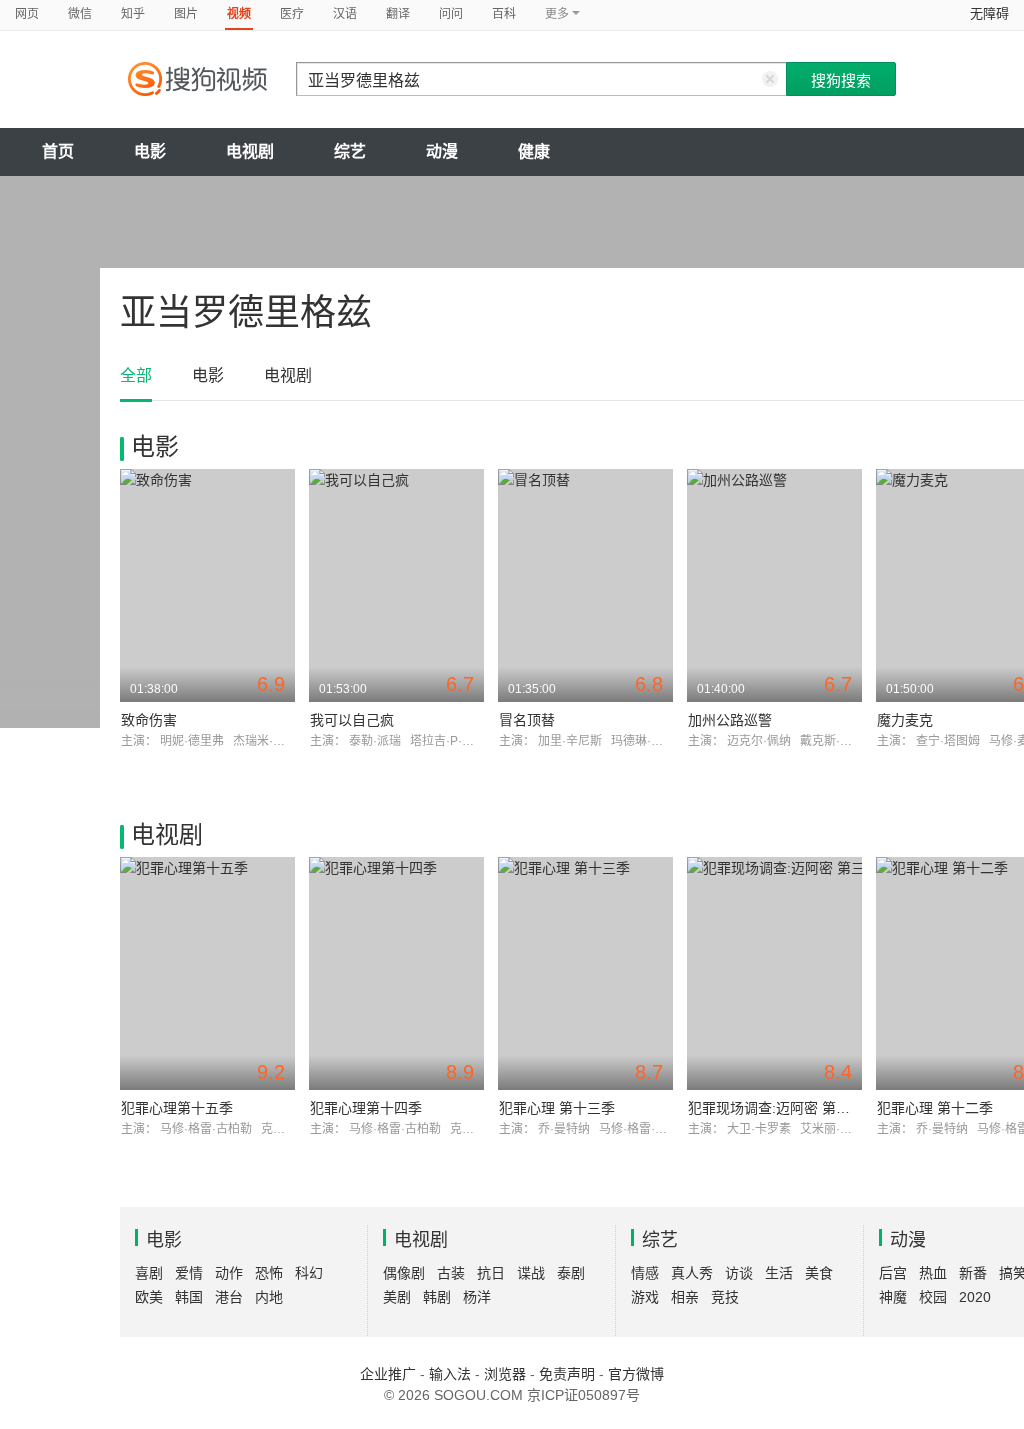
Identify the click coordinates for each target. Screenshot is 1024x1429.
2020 (975, 1297)
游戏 (645, 1297)
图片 (186, 14)
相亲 (685, 1297)
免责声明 (567, 1374)
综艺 (350, 151)
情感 (645, 1273)
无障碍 (989, 13)
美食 (819, 1273)
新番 (973, 1273)
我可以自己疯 (352, 720)
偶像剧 (404, 1273)
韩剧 (437, 1297)
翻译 (398, 14)
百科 (504, 14)
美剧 (397, 1297)
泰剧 (571, 1273)
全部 (136, 375)
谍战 (531, 1273)
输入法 (450, 1374)
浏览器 (505, 1374)
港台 (229, 1297)
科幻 (309, 1273)
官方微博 (636, 1374)
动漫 (442, 151)
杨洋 (477, 1297)
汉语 (345, 14)
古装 (451, 1273)
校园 (933, 1297)
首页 (58, 151)
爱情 (189, 1273)
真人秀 (692, 1273)
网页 (27, 14)
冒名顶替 (527, 720)
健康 (534, 151)
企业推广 (388, 1374)
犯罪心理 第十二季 (935, 1108)
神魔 (893, 1297)
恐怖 (269, 1273)
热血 (933, 1273)
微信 (80, 14)
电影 (150, 151)
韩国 (189, 1297)
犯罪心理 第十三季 (557, 1108)
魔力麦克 (905, 720)
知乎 (133, 14)
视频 (239, 14)
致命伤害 (149, 720)
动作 (229, 1273)
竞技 (725, 1297)
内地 (269, 1297)
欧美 (149, 1297)
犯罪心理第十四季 (366, 1108)
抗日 (491, 1273)
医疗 (292, 14)
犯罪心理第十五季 (177, 1108)
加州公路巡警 (730, 720)
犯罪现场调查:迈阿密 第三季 (776, 1108)
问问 (451, 14)
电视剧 (250, 151)
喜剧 (149, 1273)
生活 (779, 1273)
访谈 (739, 1273)
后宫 (893, 1273)
